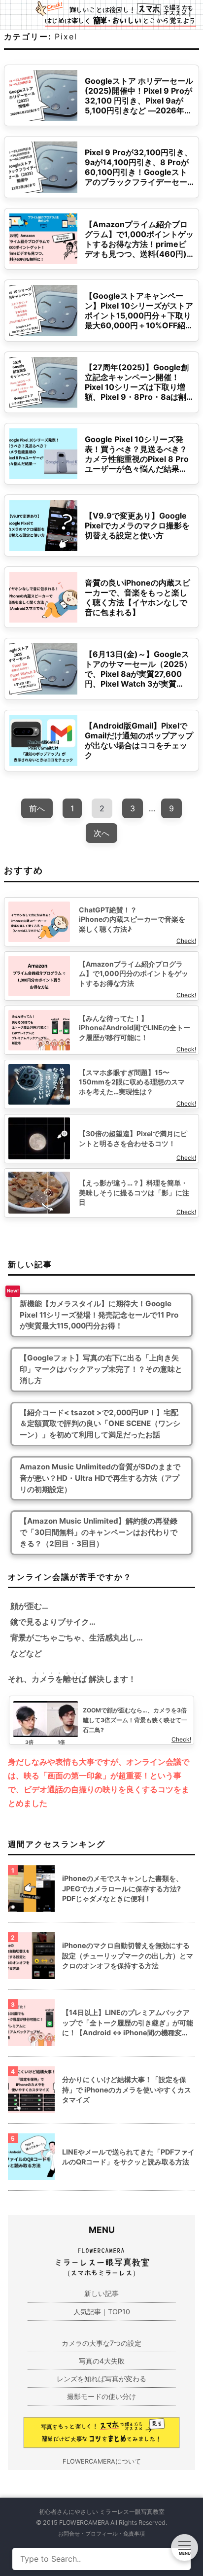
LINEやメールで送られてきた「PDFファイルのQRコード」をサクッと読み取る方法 (128, 2157)
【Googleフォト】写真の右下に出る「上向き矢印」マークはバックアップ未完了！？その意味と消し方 (101, 1369)
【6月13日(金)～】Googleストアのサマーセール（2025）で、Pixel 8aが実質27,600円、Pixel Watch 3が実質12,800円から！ (138, 674)
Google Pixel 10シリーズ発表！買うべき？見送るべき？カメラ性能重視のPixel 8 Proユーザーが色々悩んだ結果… (137, 454)
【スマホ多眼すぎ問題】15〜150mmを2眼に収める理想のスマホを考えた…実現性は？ (132, 1082)
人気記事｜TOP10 (102, 2312)
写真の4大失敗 (102, 2361)
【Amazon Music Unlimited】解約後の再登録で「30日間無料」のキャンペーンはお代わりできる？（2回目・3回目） (99, 1532)
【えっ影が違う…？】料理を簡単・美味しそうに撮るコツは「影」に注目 (134, 1192)
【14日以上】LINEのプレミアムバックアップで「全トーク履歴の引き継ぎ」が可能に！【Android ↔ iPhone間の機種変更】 (128, 2023)
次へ (101, 833)
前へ (37, 808)
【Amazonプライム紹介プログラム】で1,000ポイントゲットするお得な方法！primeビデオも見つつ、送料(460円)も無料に (139, 244)
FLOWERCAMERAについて (102, 2461)
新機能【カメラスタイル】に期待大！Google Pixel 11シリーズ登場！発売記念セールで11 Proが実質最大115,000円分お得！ (99, 1315)
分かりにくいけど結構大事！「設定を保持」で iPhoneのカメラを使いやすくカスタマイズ (127, 2089)
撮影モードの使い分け (101, 2396)
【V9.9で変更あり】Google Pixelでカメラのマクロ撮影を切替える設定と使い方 (137, 525)
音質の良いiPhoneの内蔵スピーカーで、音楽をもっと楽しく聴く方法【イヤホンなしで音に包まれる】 (137, 597)
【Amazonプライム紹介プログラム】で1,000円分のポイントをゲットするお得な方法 (134, 974)
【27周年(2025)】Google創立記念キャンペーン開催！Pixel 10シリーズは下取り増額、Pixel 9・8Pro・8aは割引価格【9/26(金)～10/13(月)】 (137, 392)
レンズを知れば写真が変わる (101, 2379)
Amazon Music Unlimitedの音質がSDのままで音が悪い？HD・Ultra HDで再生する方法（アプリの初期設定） (100, 1478)
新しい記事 (101, 2293)
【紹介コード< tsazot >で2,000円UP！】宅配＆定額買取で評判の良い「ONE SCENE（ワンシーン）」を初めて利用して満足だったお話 (100, 1424)
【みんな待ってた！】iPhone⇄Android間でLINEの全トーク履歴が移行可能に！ (135, 1028)
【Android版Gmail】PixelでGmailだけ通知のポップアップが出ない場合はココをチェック (139, 740)
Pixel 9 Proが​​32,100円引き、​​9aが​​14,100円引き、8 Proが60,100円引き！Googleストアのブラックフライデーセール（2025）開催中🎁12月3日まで (138, 177)
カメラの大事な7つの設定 (101, 2343)
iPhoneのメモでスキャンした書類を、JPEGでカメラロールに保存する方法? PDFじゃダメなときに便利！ (122, 1888)
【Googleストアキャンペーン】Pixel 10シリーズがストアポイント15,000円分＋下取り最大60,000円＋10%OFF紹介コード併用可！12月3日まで (139, 315)
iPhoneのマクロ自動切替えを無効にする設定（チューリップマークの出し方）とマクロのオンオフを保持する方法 (128, 1955)
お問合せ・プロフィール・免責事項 (101, 2534)
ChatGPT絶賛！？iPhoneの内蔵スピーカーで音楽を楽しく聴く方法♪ (132, 919)
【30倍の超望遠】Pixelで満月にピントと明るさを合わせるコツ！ (133, 1138)
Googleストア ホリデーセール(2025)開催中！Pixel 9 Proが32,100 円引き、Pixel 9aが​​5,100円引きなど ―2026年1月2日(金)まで (139, 101)
